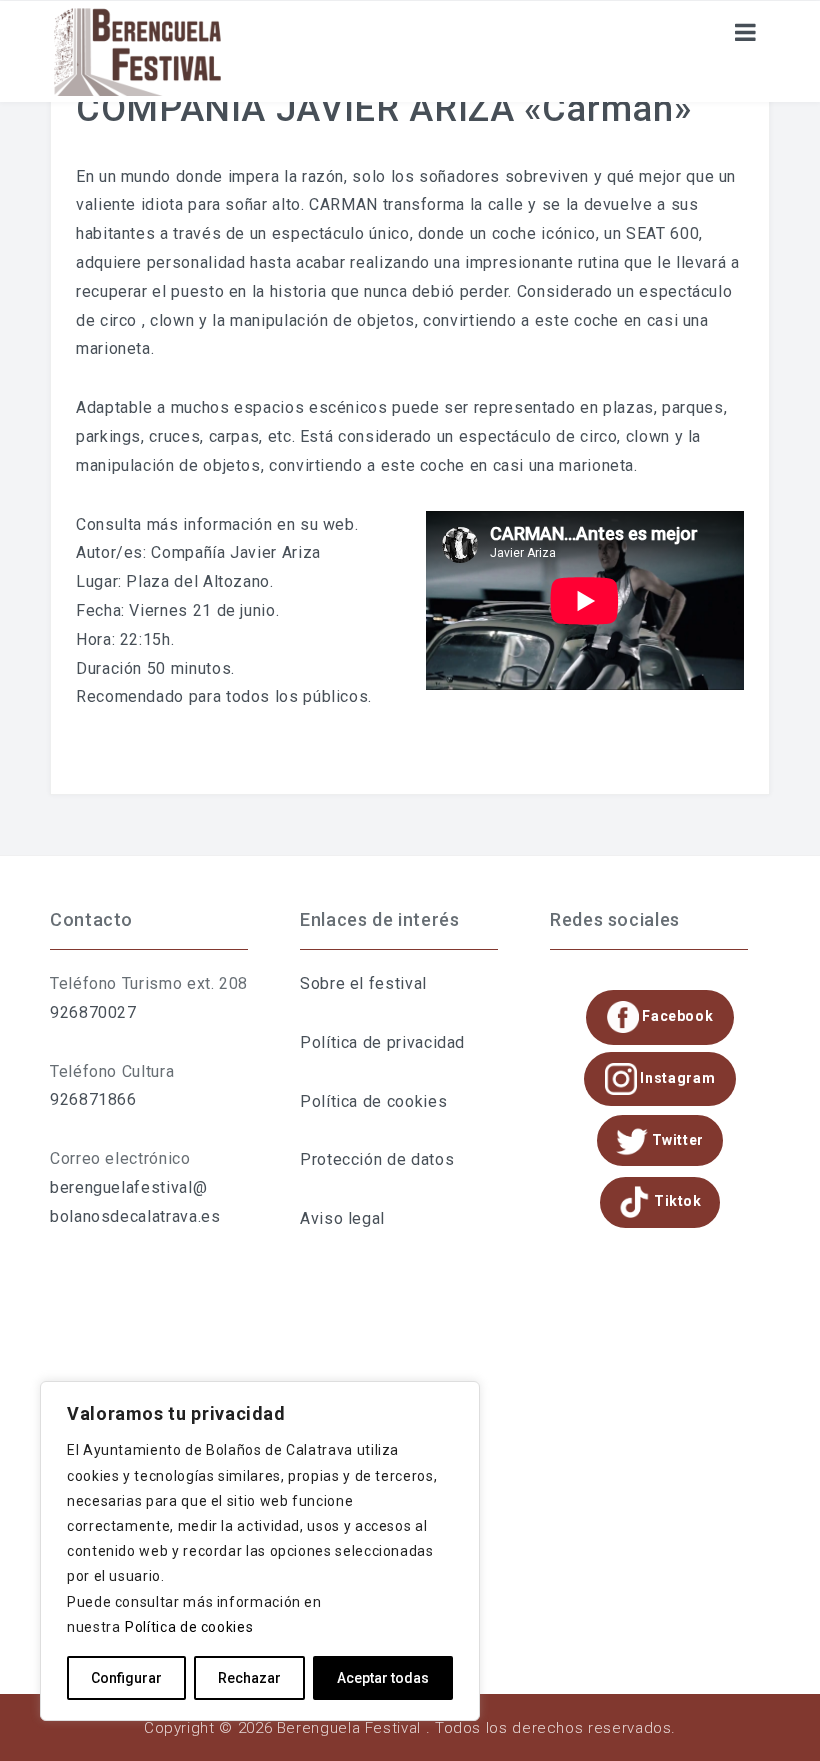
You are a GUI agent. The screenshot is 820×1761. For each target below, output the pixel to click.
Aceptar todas (383, 1678)
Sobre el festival (363, 983)
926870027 (93, 1012)
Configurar (126, 1678)
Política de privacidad (382, 1042)
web (339, 524)
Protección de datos (377, 1159)
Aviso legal (342, 1218)
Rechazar (249, 1678)
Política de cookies (189, 1627)
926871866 (93, 1099)
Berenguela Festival (349, 1728)
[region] (260, 1551)
